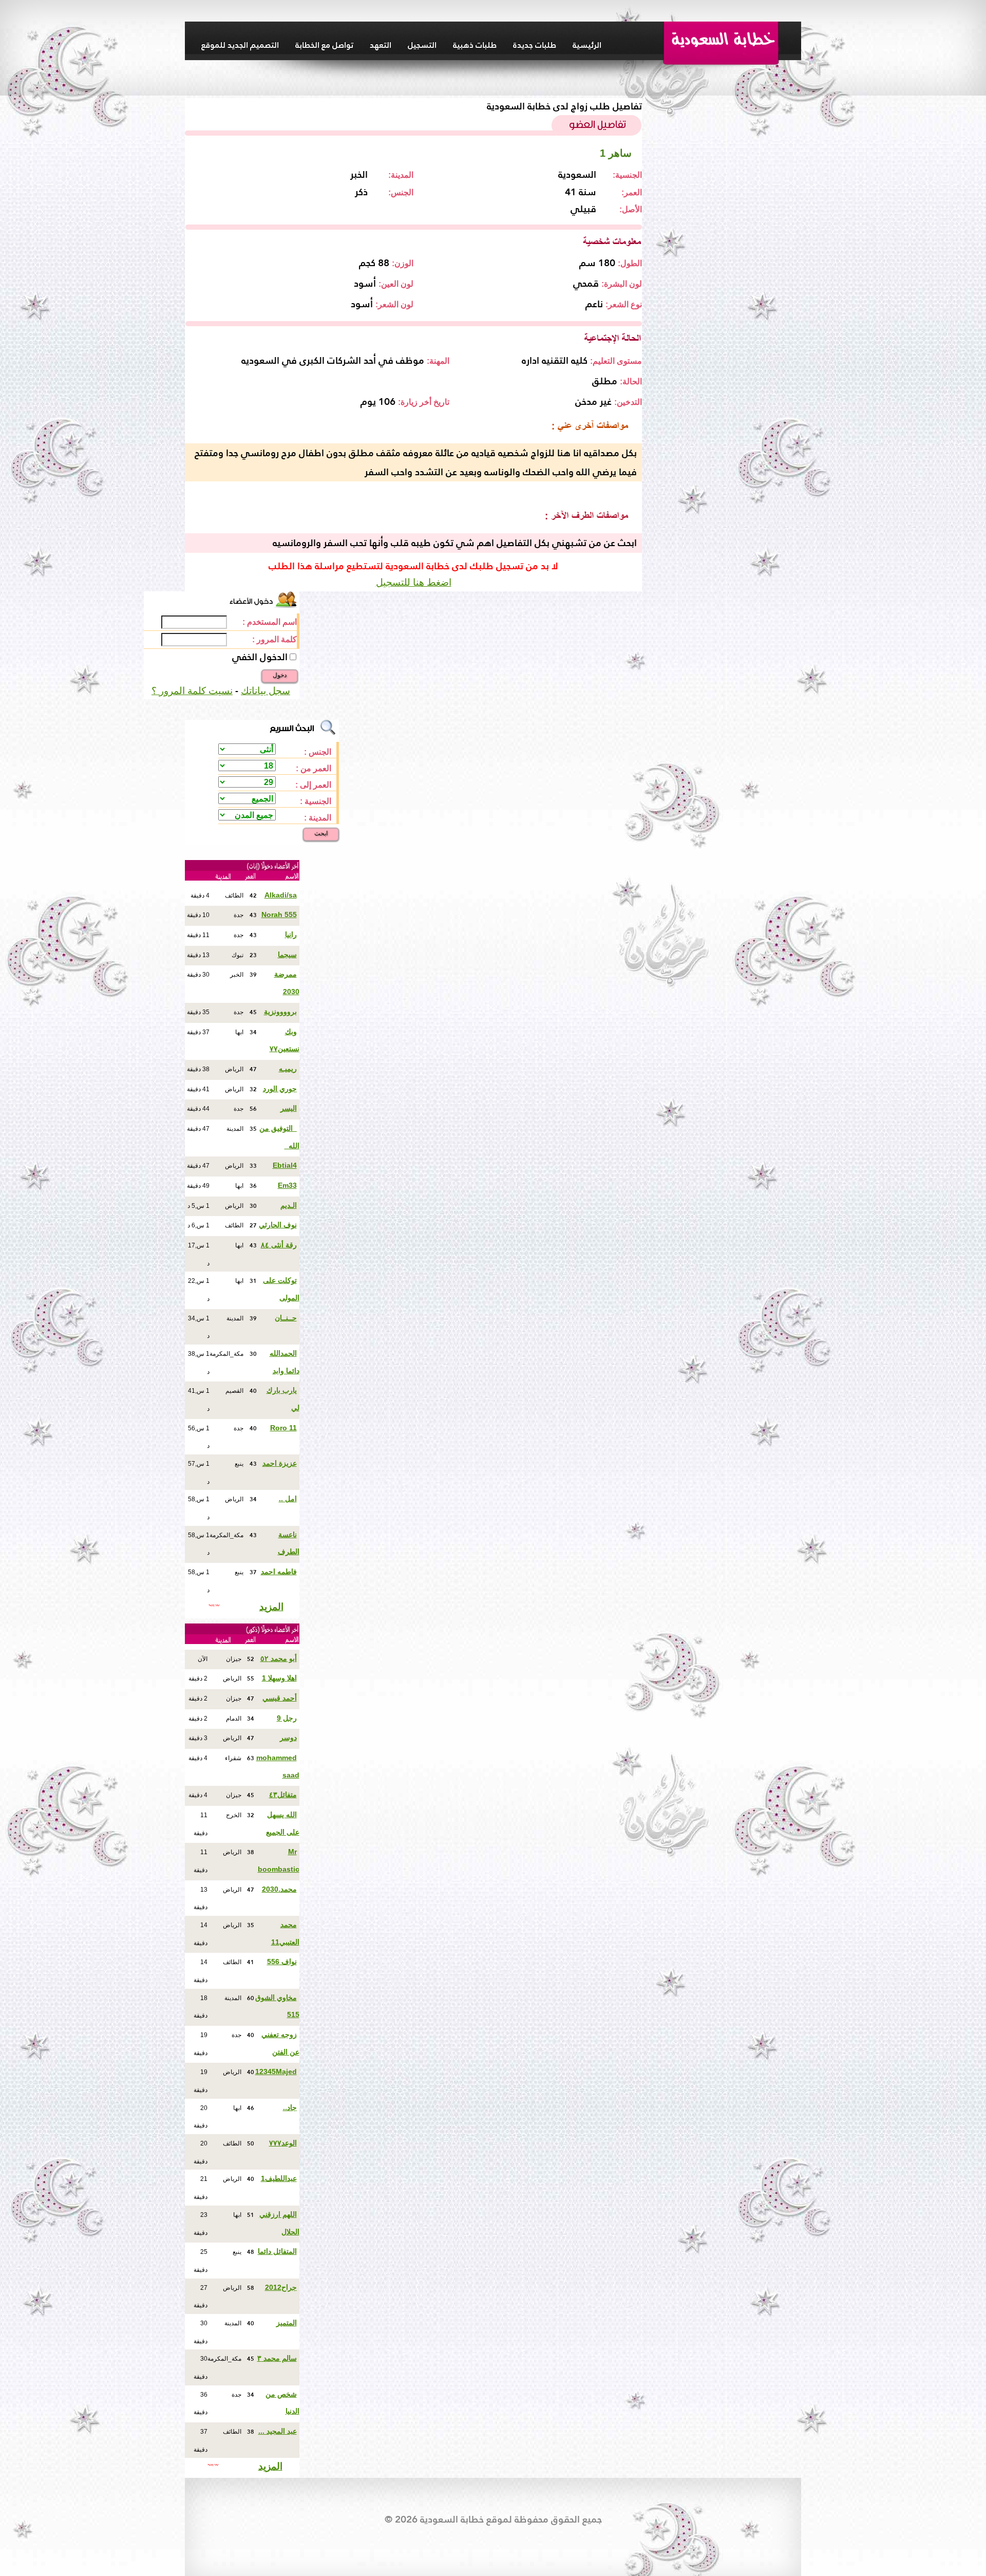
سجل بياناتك (266, 691)
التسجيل (422, 45)
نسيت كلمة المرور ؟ (192, 691)
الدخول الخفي (260, 657)
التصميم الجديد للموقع (240, 45)
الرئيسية (587, 45)
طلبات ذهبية (475, 45)
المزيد (271, 1607)
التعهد (381, 45)
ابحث (321, 833)
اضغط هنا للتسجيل (414, 582)
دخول (280, 675)
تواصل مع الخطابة (324, 45)
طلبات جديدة (535, 45)
